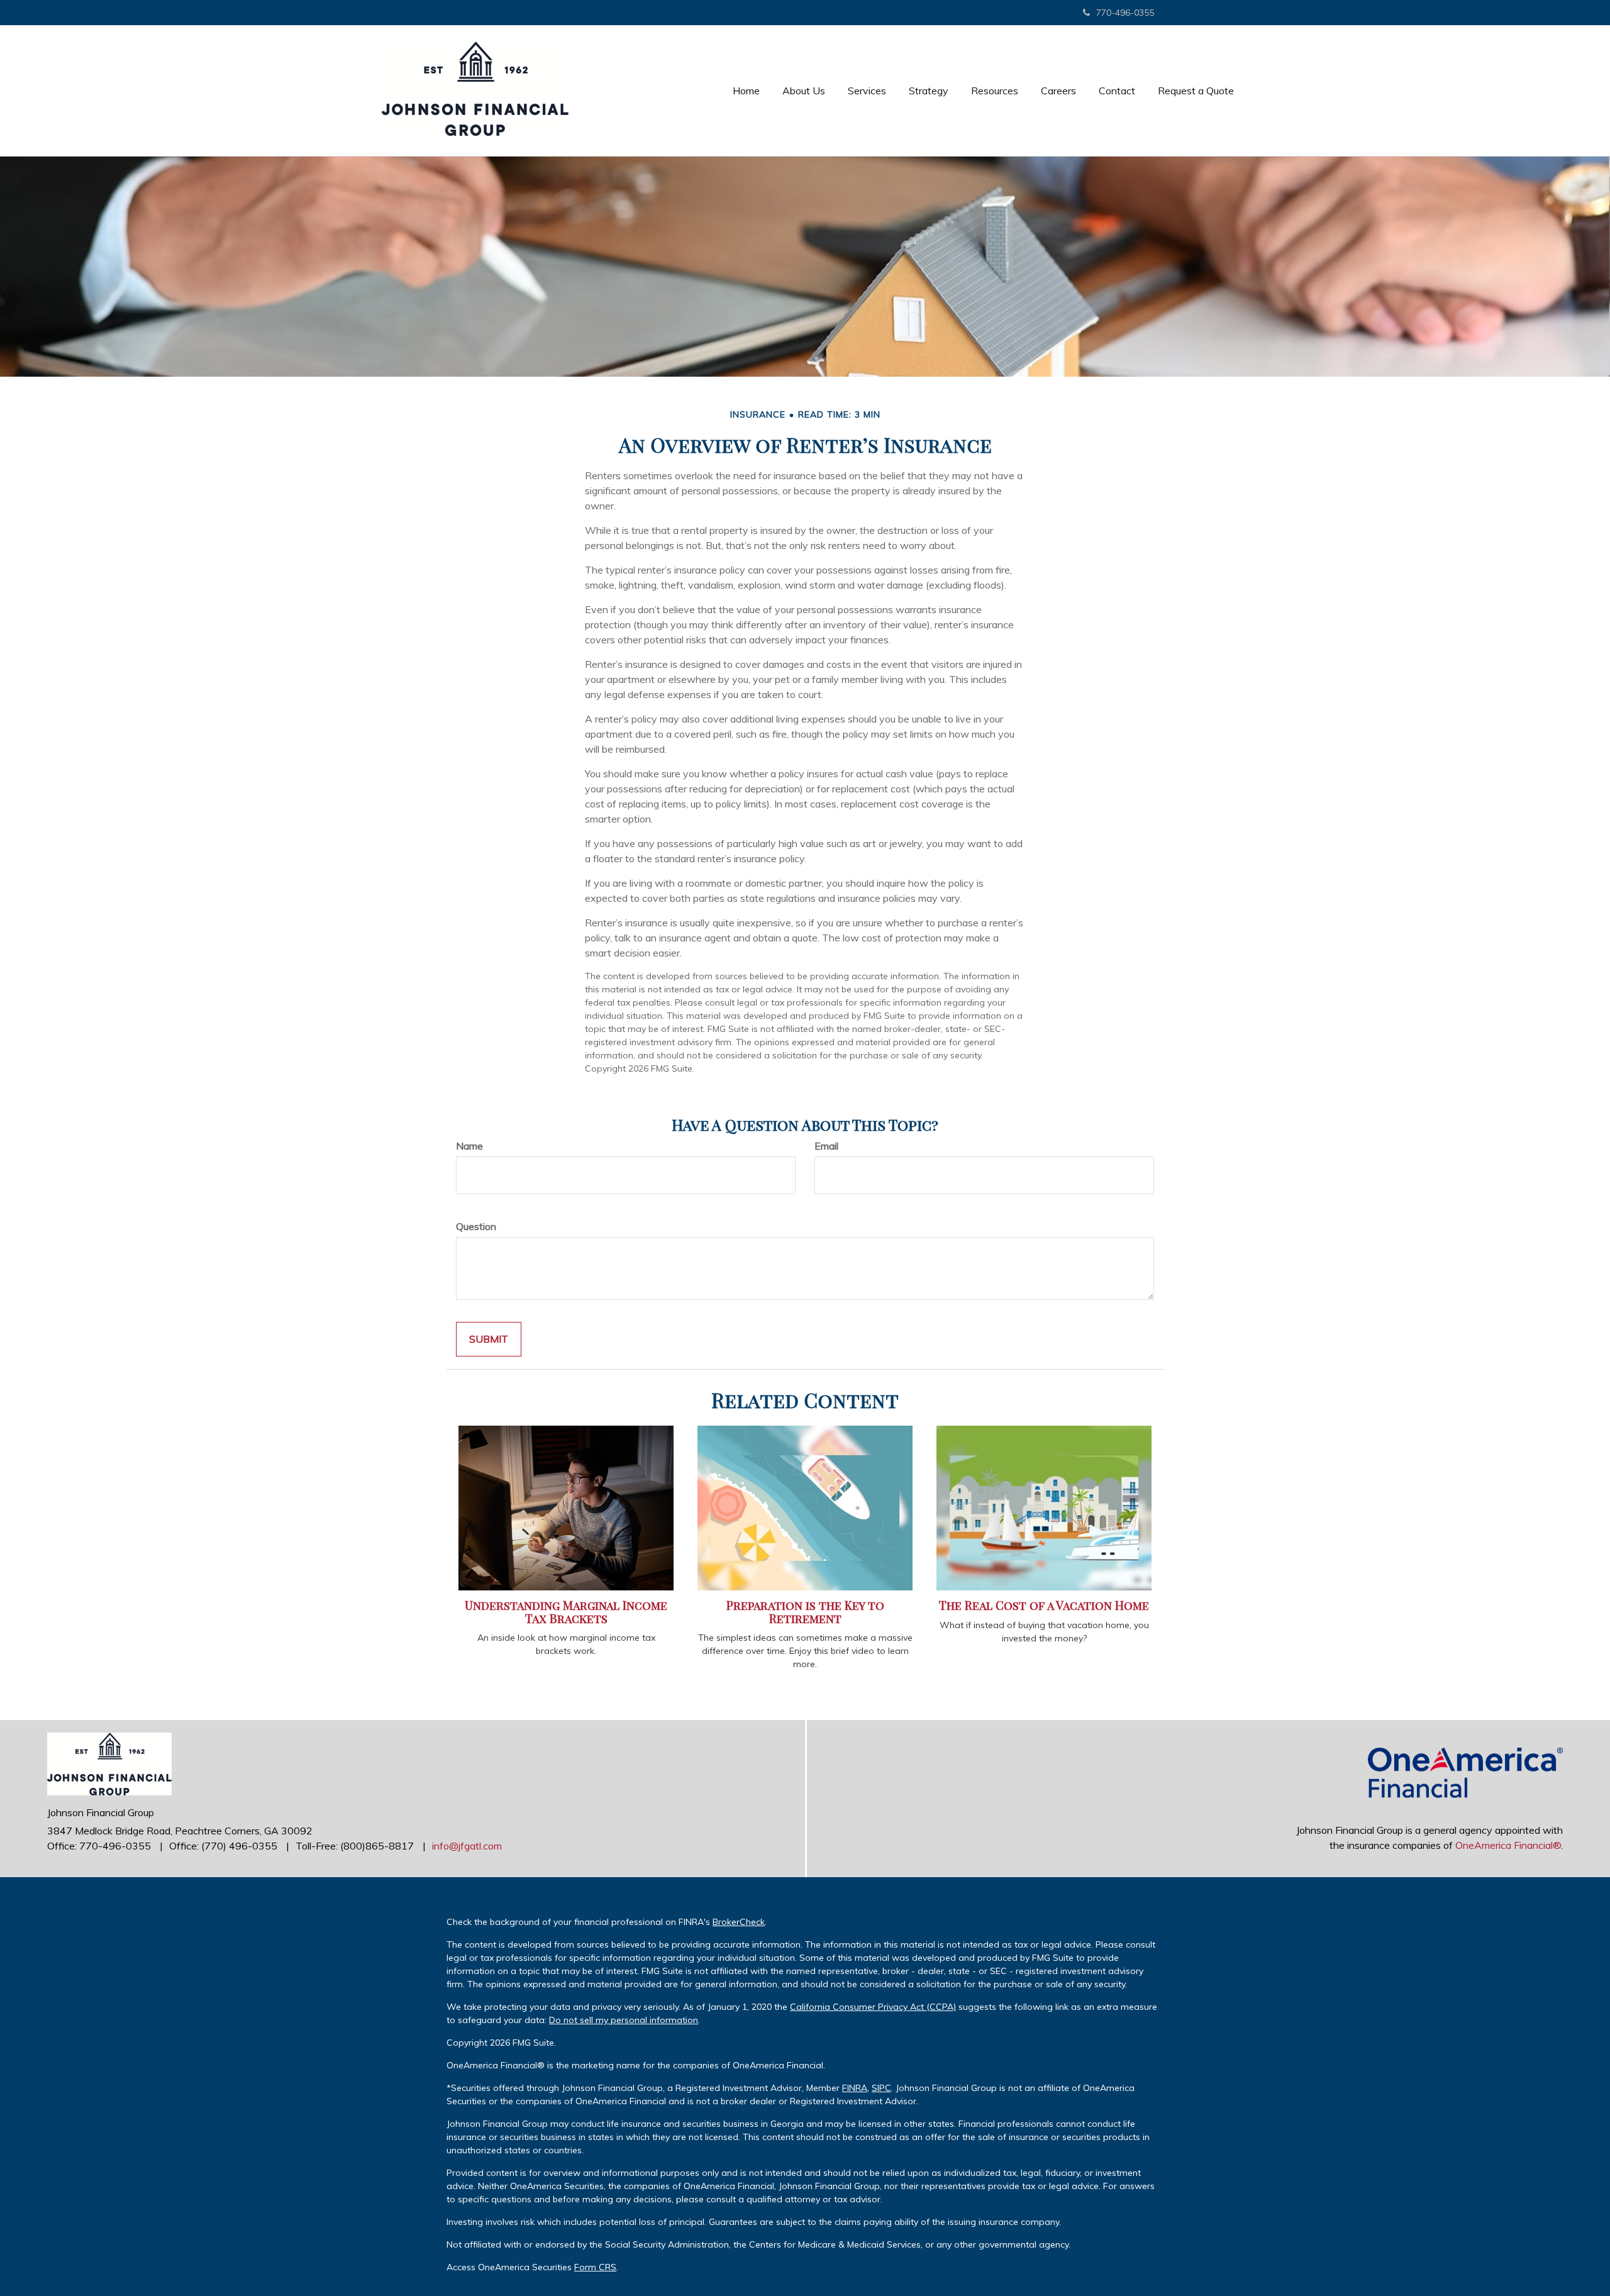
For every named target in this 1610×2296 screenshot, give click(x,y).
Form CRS (595, 2267)
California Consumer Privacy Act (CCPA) (873, 2007)
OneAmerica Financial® (1508, 1845)
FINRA (855, 2088)
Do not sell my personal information (624, 2020)
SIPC (881, 2088)
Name (469, 1146)
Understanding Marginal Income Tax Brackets (566, 1612)
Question (476, 1226)
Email (826, 1146)
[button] (804, 91)
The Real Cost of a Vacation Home (1044, 1605)
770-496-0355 (1125, 13)
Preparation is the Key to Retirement (805, 1612)
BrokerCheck (739, 1922)
